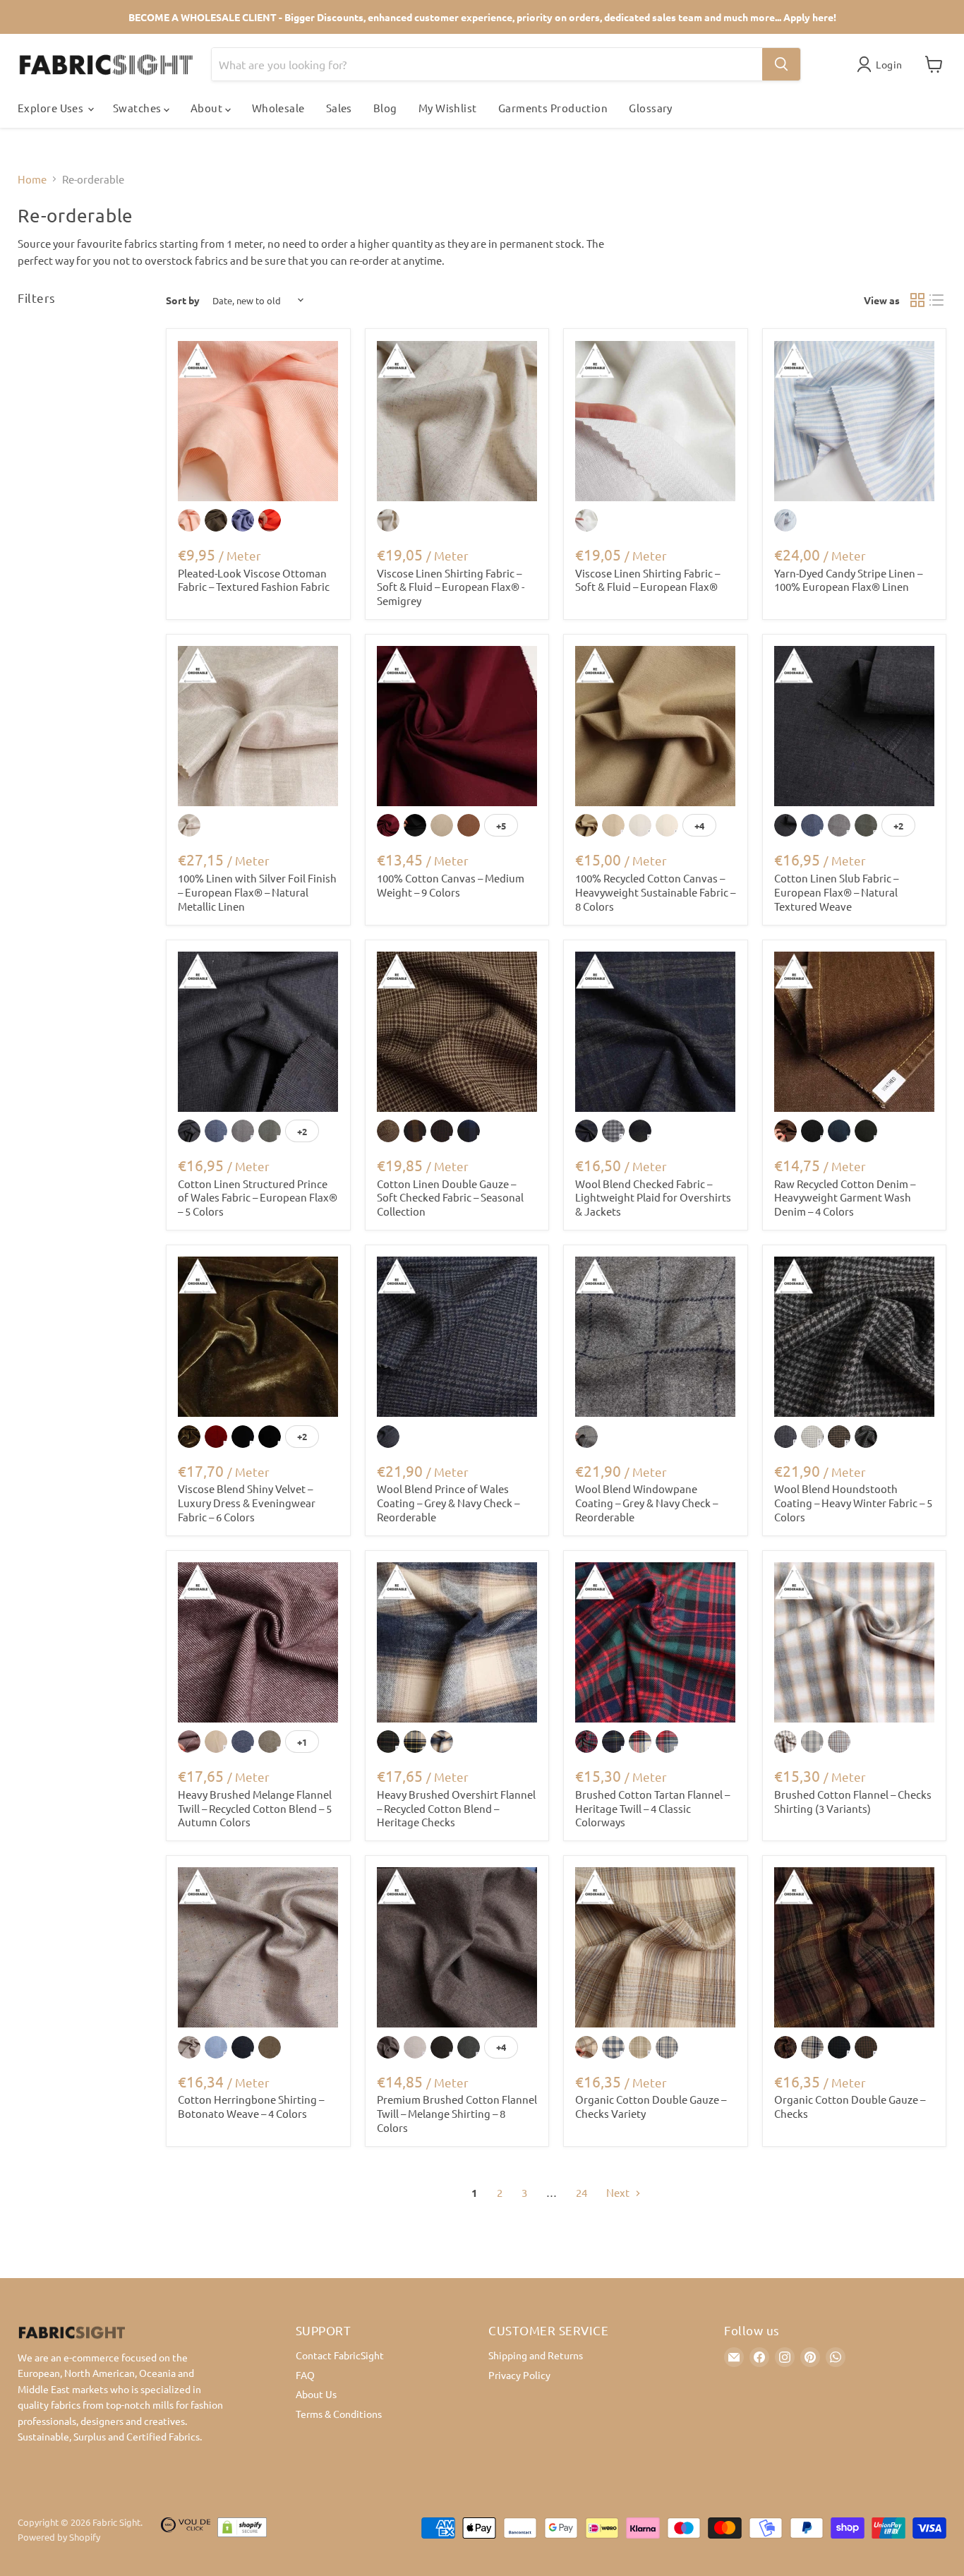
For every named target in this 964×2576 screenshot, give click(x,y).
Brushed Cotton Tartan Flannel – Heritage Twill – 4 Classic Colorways (652, 1808)
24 (582, 2192)
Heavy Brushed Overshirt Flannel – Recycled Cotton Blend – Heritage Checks (456, 1808)
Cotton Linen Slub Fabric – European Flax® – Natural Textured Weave (836, 892)
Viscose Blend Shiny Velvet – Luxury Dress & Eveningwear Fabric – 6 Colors (247, 1502)
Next (619, 2192)
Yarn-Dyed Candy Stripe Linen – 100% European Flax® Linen (848, 580)
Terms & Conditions (339, 2414)
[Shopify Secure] (242, 2530)
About (208, 108)
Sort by (183, 300)
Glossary (651, 108)
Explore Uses (52, 108)
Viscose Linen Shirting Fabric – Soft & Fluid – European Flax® (647, 580)
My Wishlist (448, 108)
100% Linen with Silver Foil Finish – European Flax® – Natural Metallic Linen (257, 892)
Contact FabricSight (340, 2355)
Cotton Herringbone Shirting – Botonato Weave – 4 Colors (251, 2106)
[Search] (781, 64)
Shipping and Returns (536, 2355)
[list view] (937, 301)
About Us (316, 2394)
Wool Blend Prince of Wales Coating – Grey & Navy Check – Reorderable (448, 1502)
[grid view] (917, 301)
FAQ (305, 2375)
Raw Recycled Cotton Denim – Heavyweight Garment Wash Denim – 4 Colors (845, 1197)
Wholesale (278, 108)
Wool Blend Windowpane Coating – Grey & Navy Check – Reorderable (646, 1502)
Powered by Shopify (59, 2537)
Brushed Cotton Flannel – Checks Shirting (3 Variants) (853, 1801)
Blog (385, 108)
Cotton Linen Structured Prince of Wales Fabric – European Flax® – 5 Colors (258, 1197)
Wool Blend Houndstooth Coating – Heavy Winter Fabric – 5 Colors (853, 1502)
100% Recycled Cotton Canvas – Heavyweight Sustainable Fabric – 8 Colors (655, 892)
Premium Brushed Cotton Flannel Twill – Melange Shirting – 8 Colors (457, 2113)
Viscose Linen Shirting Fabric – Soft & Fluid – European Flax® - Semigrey (451, 587)
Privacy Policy (519, 2375)
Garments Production (553, 108)
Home (32, 179)
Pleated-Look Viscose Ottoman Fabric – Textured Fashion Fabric (254, 580)
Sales (339, 108)
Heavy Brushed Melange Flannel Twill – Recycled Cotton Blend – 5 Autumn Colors (255, 1808)
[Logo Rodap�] (186, 2530)
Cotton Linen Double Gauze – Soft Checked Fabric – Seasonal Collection (450, 1197)
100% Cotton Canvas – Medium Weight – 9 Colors (451, 885)
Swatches (138, 108)
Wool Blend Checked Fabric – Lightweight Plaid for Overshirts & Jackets (653, 1197)
